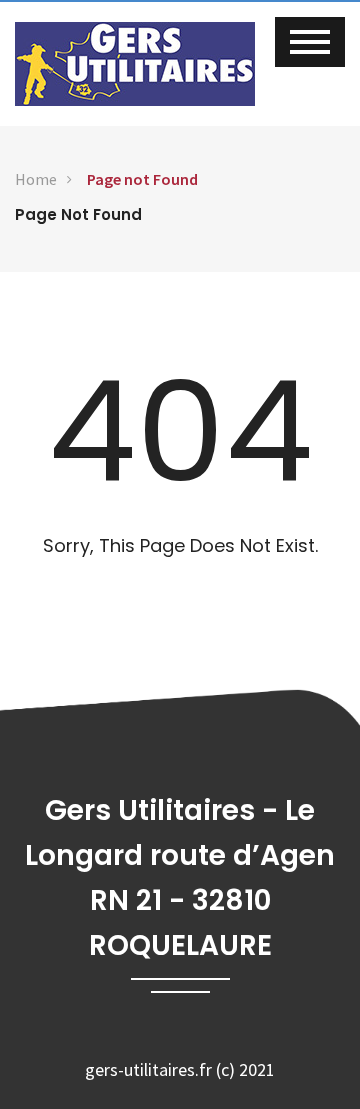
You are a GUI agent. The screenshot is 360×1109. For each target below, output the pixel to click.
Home (36, 179)
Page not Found (142, 179)
